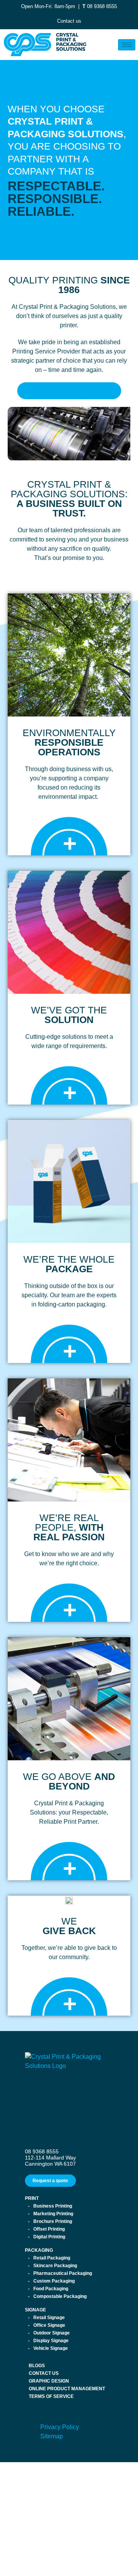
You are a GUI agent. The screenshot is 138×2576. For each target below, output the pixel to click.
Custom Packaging (54, 2281)
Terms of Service (51, 2396)
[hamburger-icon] (127, 45)
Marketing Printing (53, 2214)
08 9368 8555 (102, 6)
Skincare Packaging (55, 2266)
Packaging (39, 2250)
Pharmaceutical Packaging (63, 2273)
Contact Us (44, 2373)
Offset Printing (49, 2229)
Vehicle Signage (51, 2348)
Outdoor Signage (52, 2333)
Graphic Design (49, 2381)
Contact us (69, 21)
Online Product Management (67, 2389)
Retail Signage (49, 2318)
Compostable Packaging (60, 2296)
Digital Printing (49, 2237)
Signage (35, 2310)
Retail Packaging (52, 2258)
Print (32, 2198)
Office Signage (49, 2325)
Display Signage (51, 2341)
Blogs (37, 2366)
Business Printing (53, 2206)
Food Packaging (51, 2289)
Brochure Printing (53, 2221)
